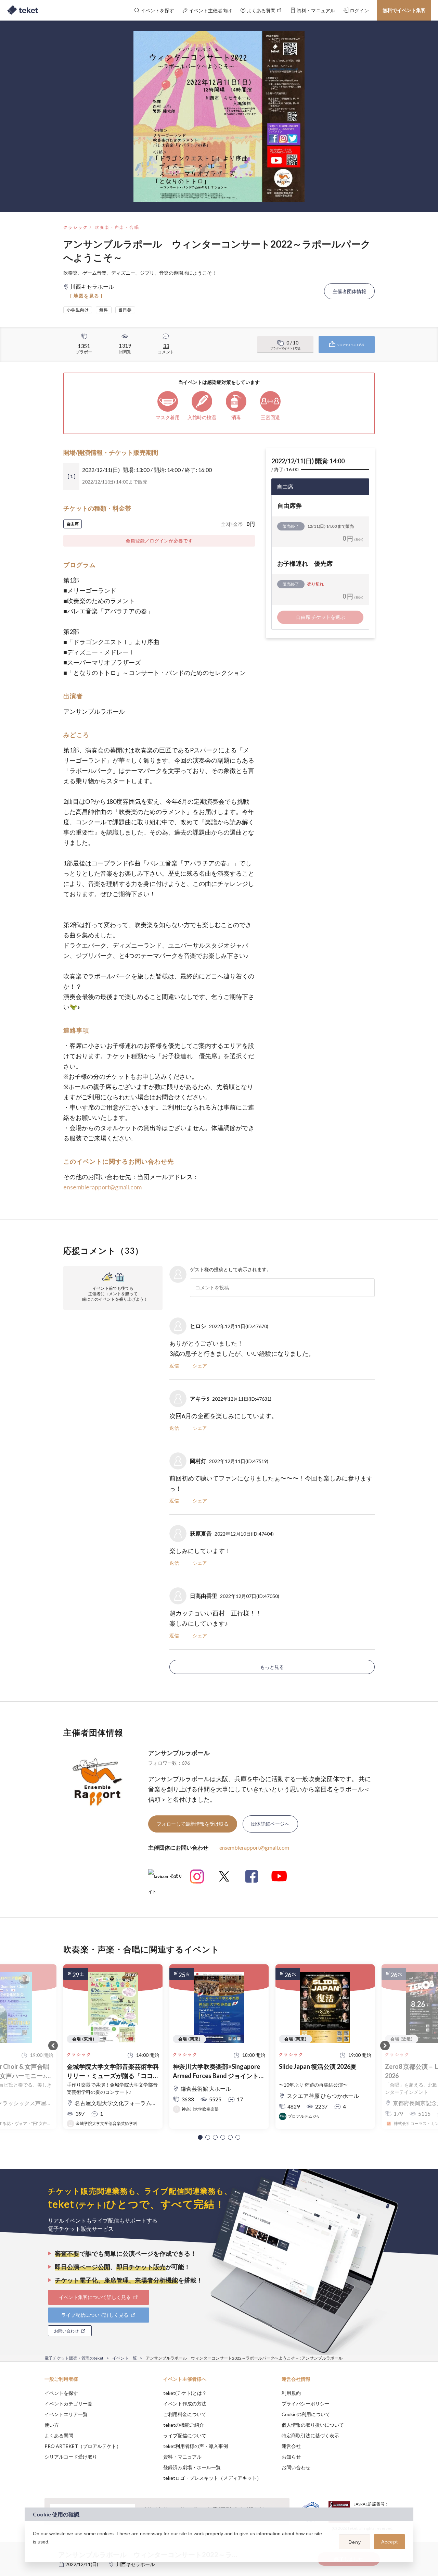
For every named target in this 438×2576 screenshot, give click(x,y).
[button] (200, 2137)
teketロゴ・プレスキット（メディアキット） (212, 2478)
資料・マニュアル (182, 2457)
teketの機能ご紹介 (184, 2425)
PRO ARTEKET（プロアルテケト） (83, 2446)
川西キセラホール (136, 2564)
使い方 (52, 2425)
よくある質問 (59, 2435)
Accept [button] (390, 2542)
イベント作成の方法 (185, 2404)
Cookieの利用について (306, 2414)
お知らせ (291, 2457)
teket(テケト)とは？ (185, 2393)
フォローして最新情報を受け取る (193, 1824)
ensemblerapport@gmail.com (102, 1187)
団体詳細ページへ (270, 1824)
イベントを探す (61, 2393)
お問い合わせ (296, 2467)
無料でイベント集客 (404, 10)
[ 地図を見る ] (86, 296)
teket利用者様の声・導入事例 (196, 2446)
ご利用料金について (185, 2414)
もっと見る (272, 1667)
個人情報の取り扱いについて (313, 2425)
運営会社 (291, 2446)
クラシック (76, 227)
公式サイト (165, 1879)
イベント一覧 (125, 2358)
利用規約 (291, 2393)
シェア (200, 1366)
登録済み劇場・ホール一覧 (192, 2467)
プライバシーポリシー (306, 2404)
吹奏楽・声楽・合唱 (117, 227)
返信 (174, 1366)
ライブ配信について (185, 2435)
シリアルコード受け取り (71, 2457)
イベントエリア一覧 (66, 2414)
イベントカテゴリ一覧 (68, 2404)
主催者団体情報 (349, 291)
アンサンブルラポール (179, 1753)
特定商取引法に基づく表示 (310, 2435)
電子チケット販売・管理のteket (74, 2358)
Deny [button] (355, 2542)
